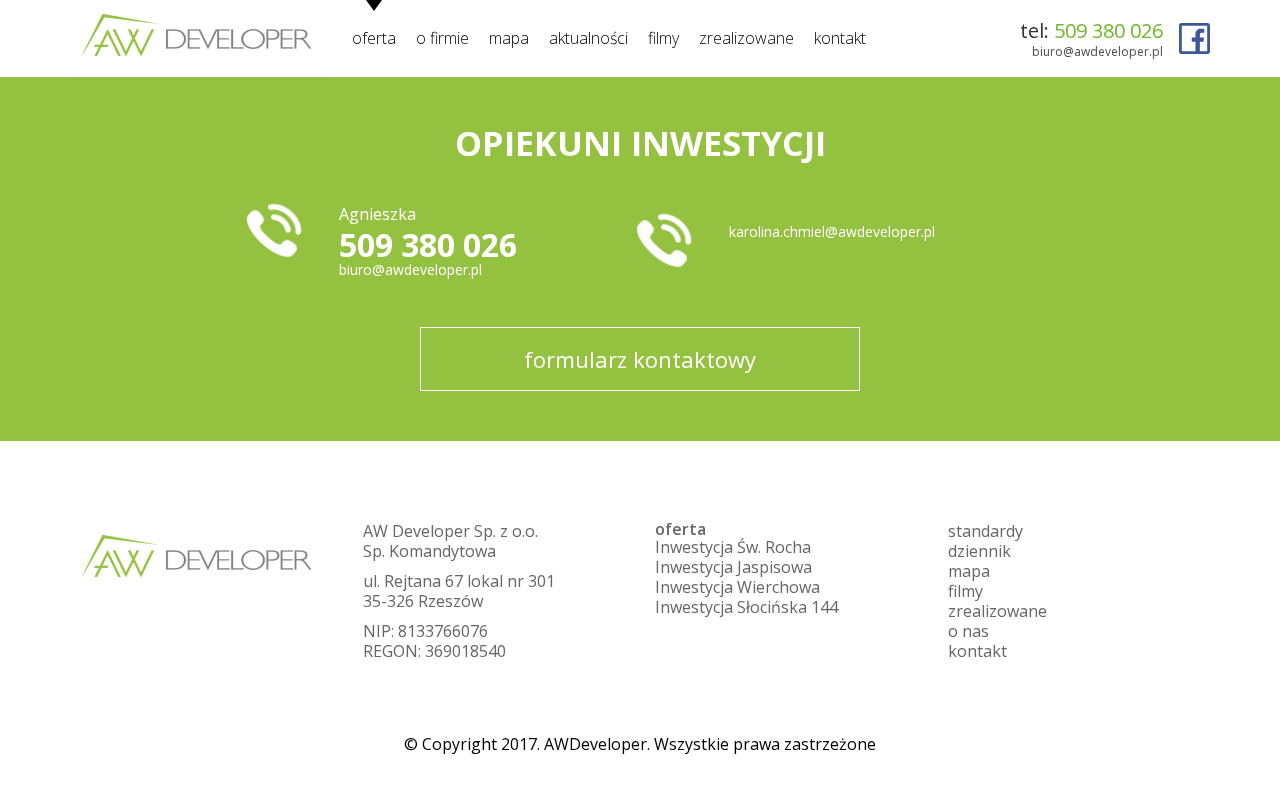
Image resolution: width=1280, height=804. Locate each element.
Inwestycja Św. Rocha (733, 547)
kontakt (840, 38)
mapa (509, 38)
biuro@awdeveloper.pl (1097, 51)
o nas (968, 631)
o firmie (442, 38)
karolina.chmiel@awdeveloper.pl (832, 231)
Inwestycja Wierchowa (737, 587)
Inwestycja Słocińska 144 (746, 607)
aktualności (588, 38)
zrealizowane (746, 38)
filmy (663, 38)
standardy (985, 531)
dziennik (979, 551)
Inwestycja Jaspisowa (733, 567)
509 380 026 (1108, 30)
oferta (374, 38)
